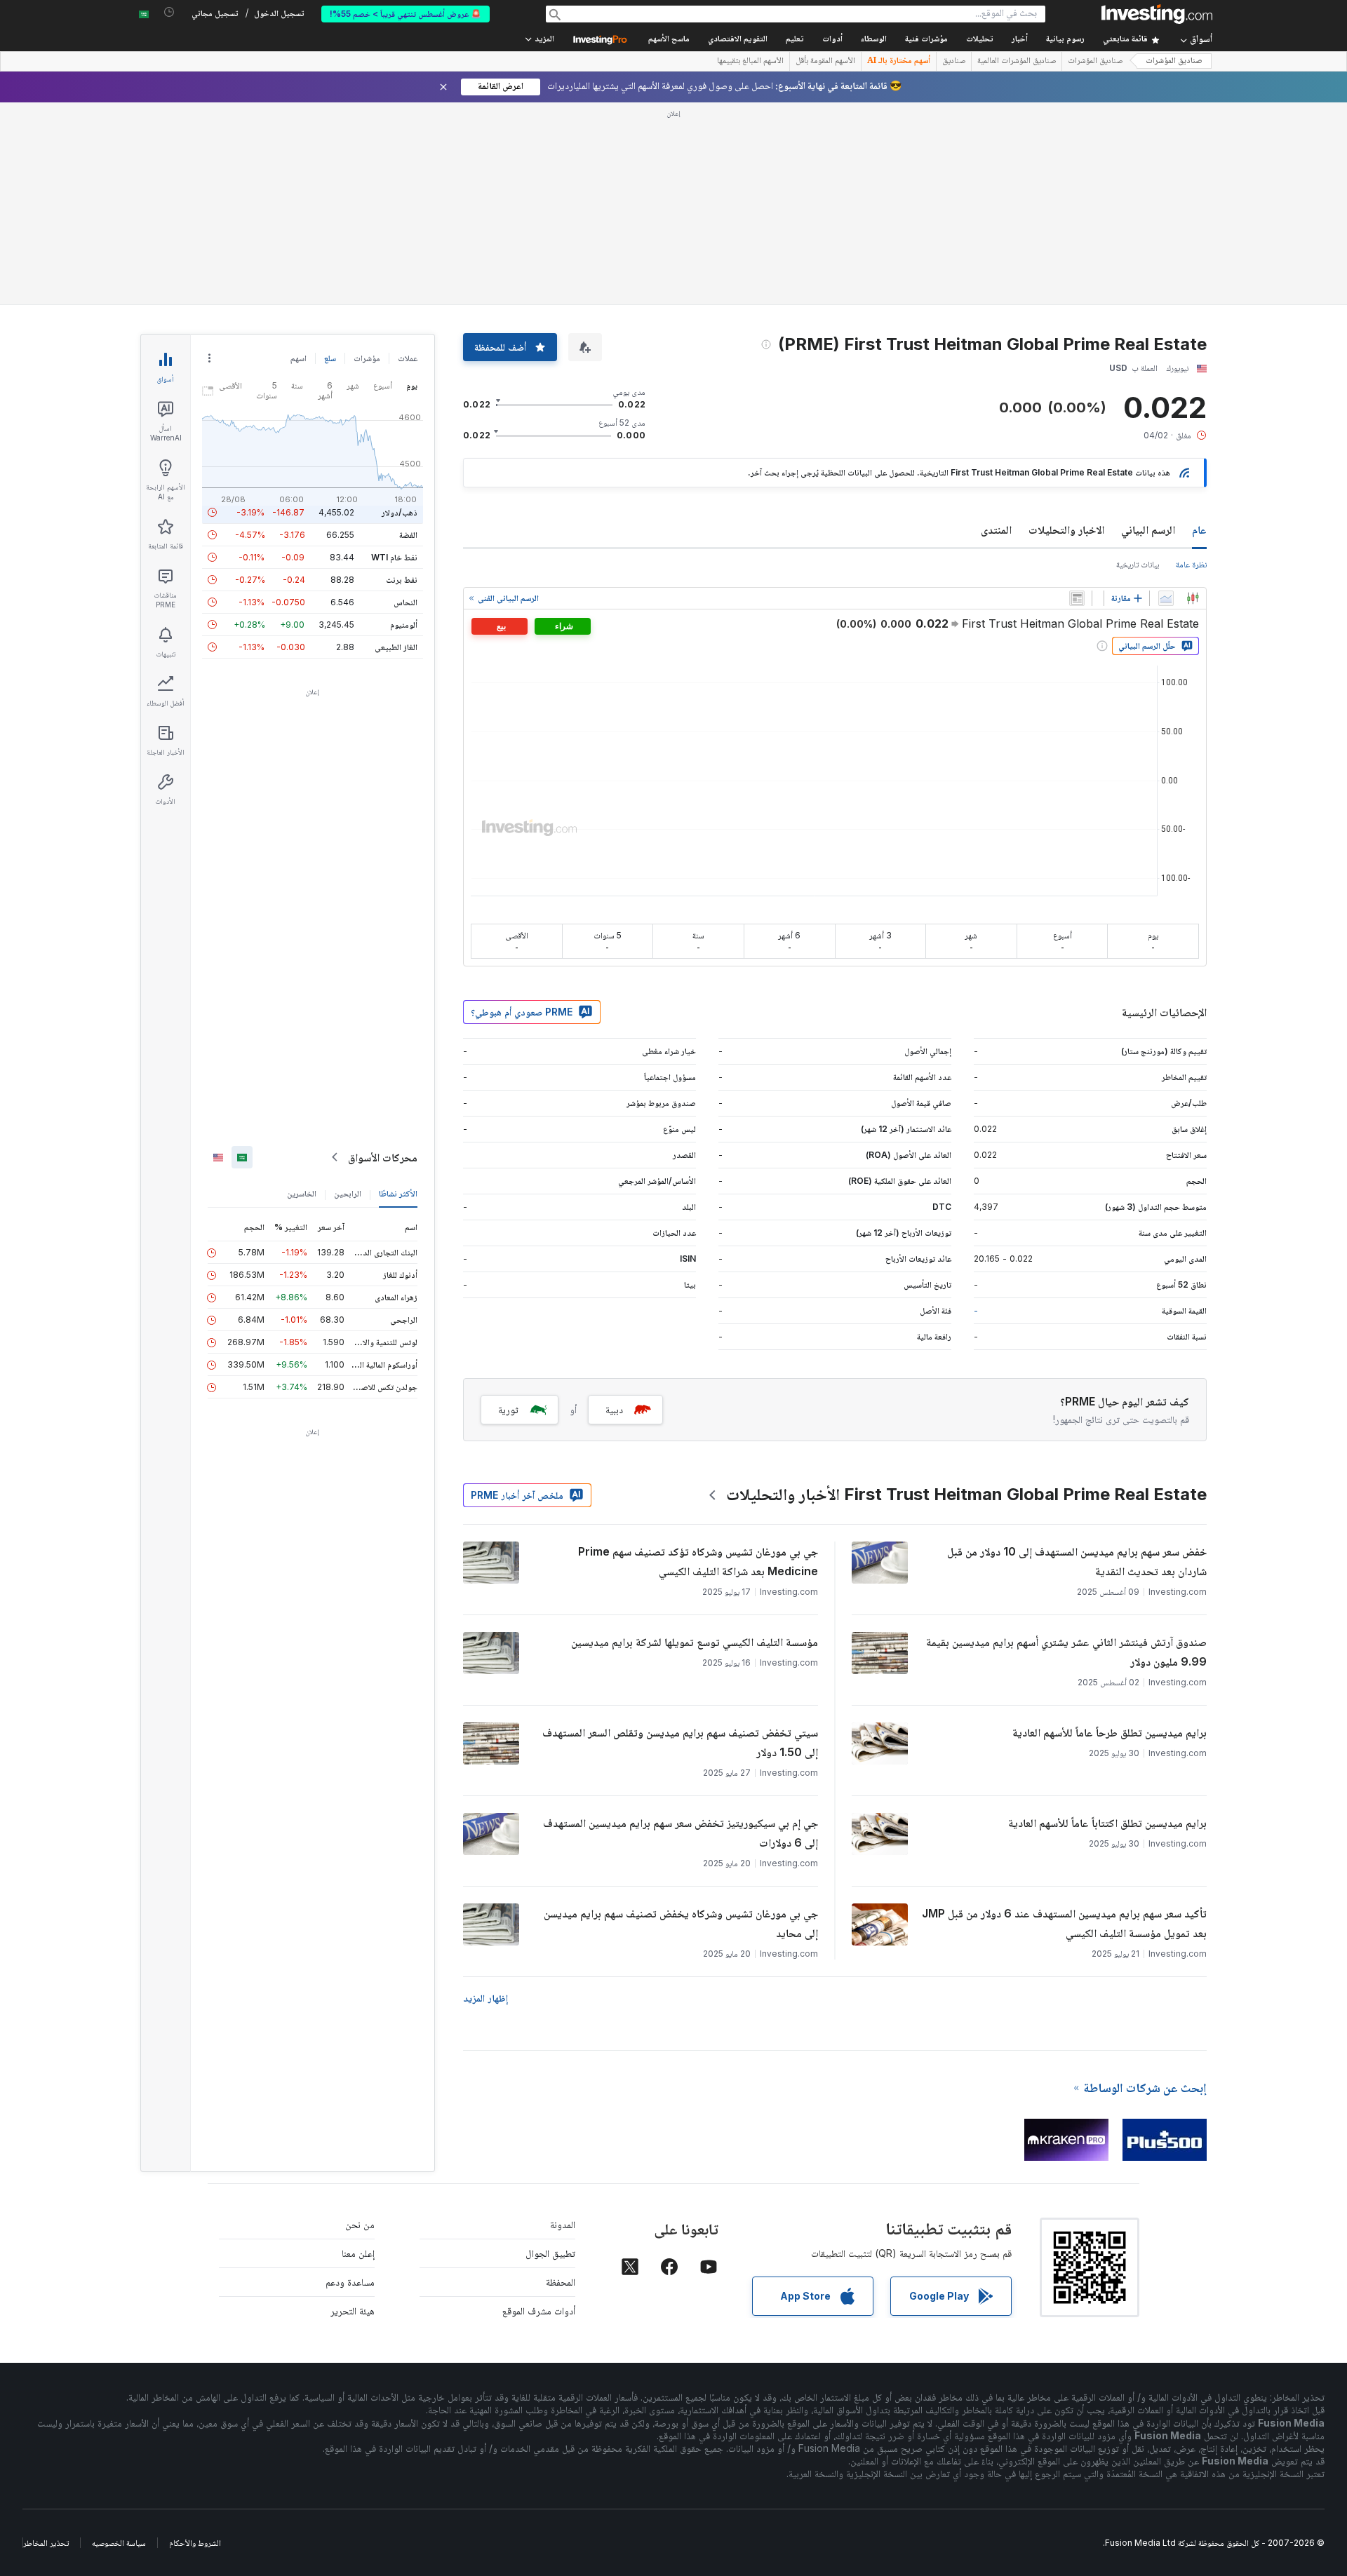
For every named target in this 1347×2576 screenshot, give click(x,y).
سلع (330, 358)
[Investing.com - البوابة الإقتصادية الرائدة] (1157, 14)
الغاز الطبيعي (396, 647)
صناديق (954, 62)
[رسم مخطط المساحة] (1166, 598)
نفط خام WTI (394, 557)
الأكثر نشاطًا (398, 1193)
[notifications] (169, 12)
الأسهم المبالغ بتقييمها (750, 62)
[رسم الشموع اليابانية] (1193, 598)
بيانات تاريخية (1138, 564)
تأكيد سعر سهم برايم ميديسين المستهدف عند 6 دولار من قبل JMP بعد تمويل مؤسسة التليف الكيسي (1064, 1923)
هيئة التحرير (353, 2311)
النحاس (406, 602)
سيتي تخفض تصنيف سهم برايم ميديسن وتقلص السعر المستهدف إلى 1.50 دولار (680, 1742)
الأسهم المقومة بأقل (825, 62)
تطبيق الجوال (550, 2253)
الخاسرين (302, 1193)
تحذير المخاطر (46, 2543)
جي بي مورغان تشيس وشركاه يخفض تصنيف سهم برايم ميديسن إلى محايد (681, 1923)
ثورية (508, 1409)
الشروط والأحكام (195, 2543)
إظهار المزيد (485, 1998)
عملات (408, 358)
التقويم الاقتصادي (738, 40)
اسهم (299, 358)
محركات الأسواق (383, 1157)
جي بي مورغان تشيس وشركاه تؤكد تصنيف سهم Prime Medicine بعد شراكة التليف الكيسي (698, 1561)
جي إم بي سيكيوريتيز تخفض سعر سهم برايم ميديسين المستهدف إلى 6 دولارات (681, 1833)
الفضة (408, 535)
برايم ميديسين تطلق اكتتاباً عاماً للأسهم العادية (1107, 1823)
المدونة (563, 2224)
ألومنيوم (404, 625)
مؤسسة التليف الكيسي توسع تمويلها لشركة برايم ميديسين (695, 1642)
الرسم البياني (1148, 530)
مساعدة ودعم (350, 2282)
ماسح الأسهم (669, 40)
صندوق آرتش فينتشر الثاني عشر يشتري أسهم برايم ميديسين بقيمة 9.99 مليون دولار (1066, 1652)
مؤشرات (367, 358)
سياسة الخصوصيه (119, 2543)
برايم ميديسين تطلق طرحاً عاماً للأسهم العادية (1110, 1732)
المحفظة (561, 2282)
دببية (614, 1409)
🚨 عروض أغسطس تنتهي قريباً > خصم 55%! (406, 14)
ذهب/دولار (400, 512)
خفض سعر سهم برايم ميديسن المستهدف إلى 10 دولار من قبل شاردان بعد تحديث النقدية (1077, 1561)
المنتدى (996, 530)
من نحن (360, 2224)
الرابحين (348, 1193)
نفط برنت (402, 580)
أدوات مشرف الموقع (539, 2311)
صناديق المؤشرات (1174, 61)
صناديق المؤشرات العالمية (1017, 62)
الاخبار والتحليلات (1066, 530)
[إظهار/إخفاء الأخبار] (1077, 598)
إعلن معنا (358, 2253)
